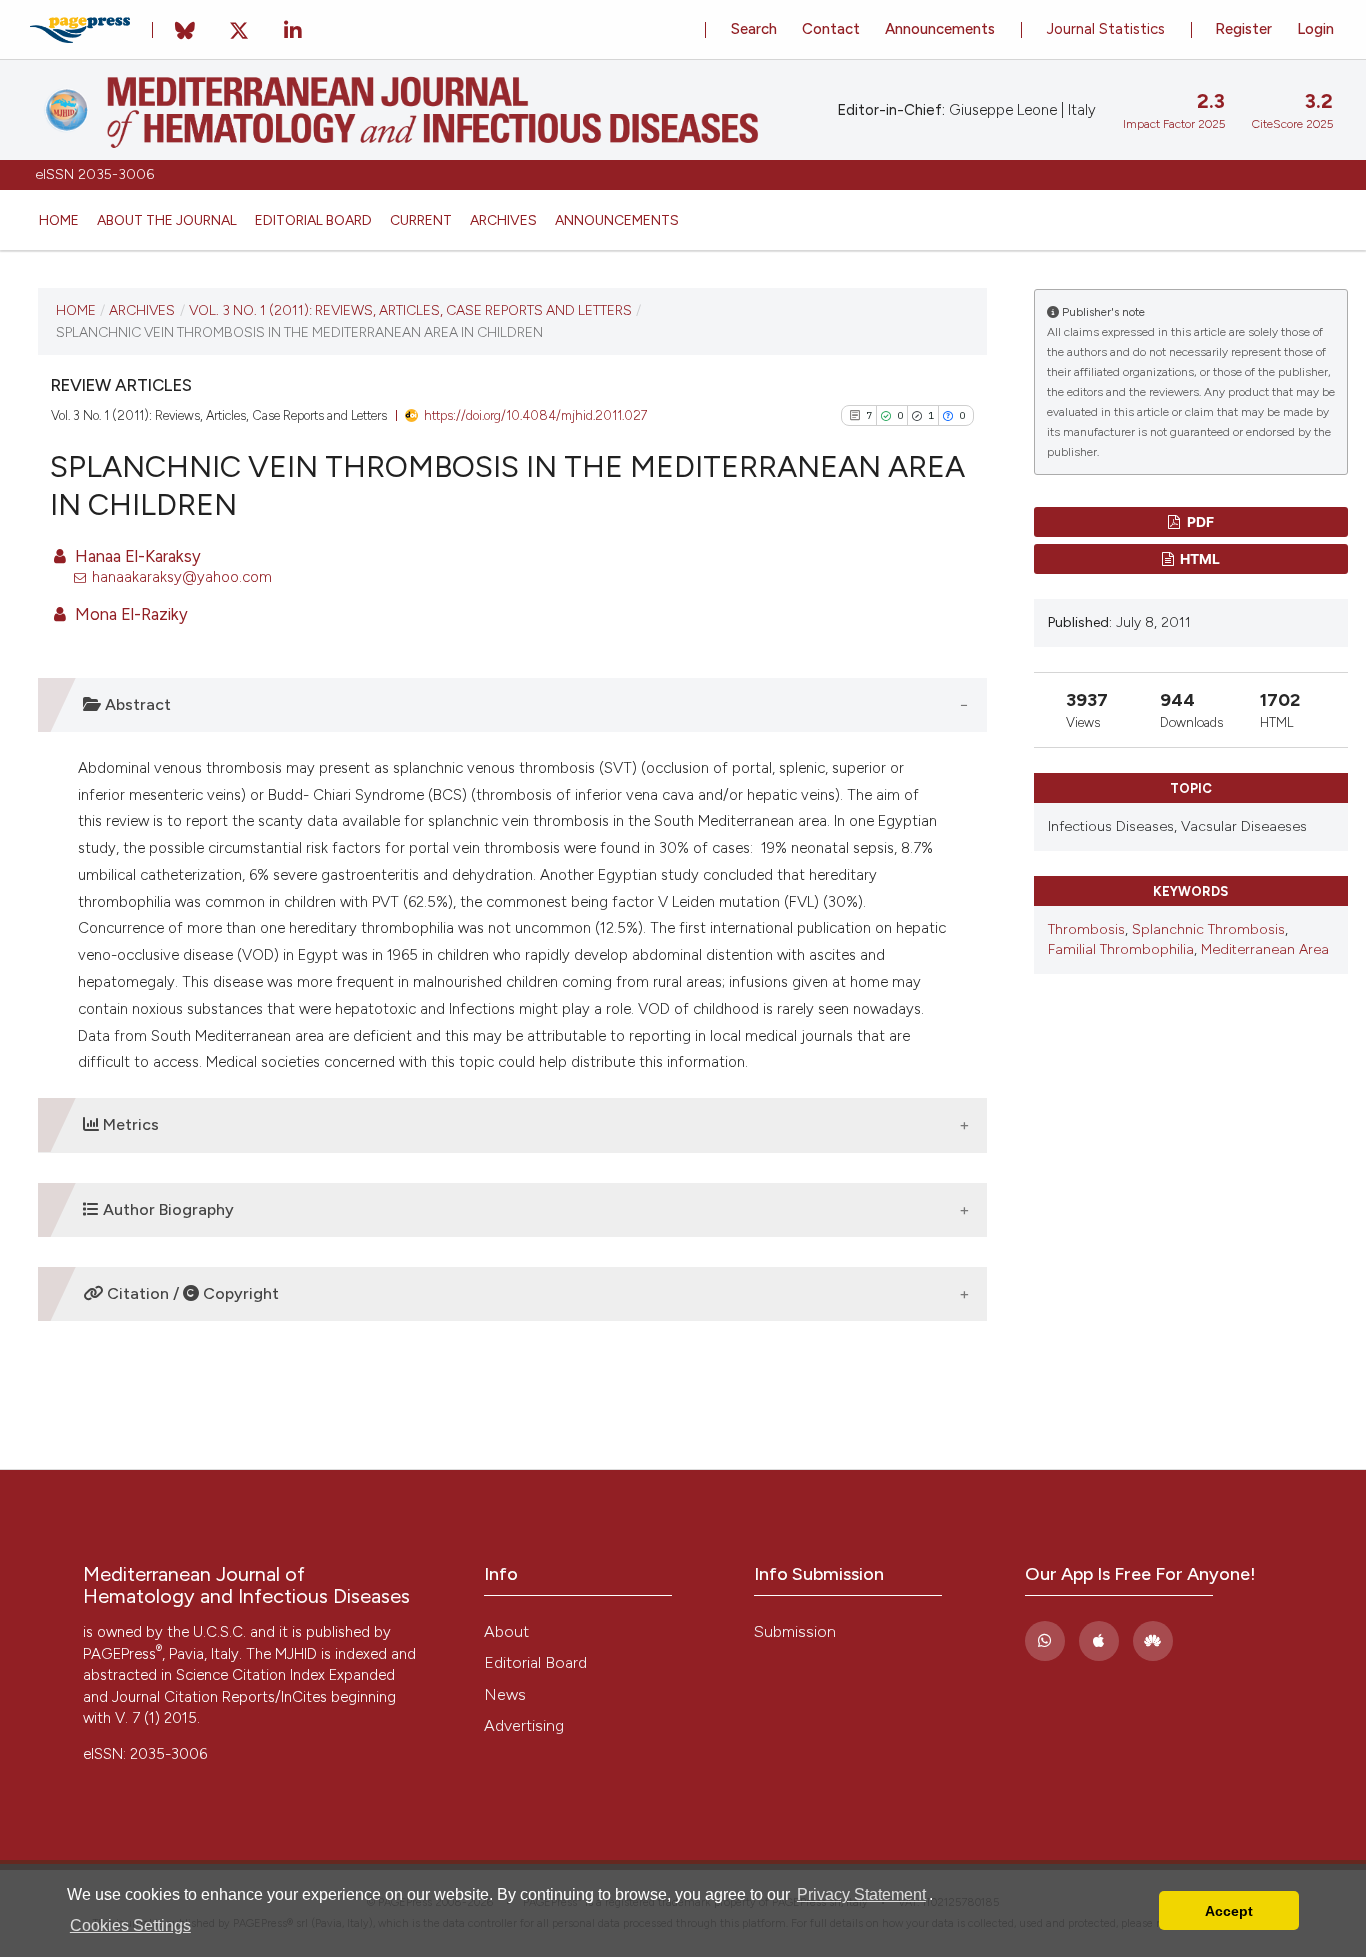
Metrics (129, 1124)
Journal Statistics (1106, 29)
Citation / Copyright (191, 1293)
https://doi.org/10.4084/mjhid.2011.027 (536, 415)
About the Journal (167, 220)
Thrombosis (1086, 929)
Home (59, 220)
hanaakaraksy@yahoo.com (182, 577)
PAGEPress (122, 1654)
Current (421, 220)
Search (754, 29)
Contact (831, 29)
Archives (503, 220)
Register (1243, 29)
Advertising (524, 1725)
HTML (1198, 558)
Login (1315, 29)
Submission (795, 1631)
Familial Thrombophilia (1121, 949)
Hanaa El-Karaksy (136, 556)
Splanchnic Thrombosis (1208, 929)
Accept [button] (1229, 1911)
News (505, 1694)
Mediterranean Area (1265, 949)
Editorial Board (313, 220)
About (506, 1631)
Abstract (136, 704)
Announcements (617, 220)
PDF (1199, 521)
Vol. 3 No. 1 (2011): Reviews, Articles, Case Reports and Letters (410, 310)
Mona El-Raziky (129, 614)
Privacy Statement (861, 1894)
